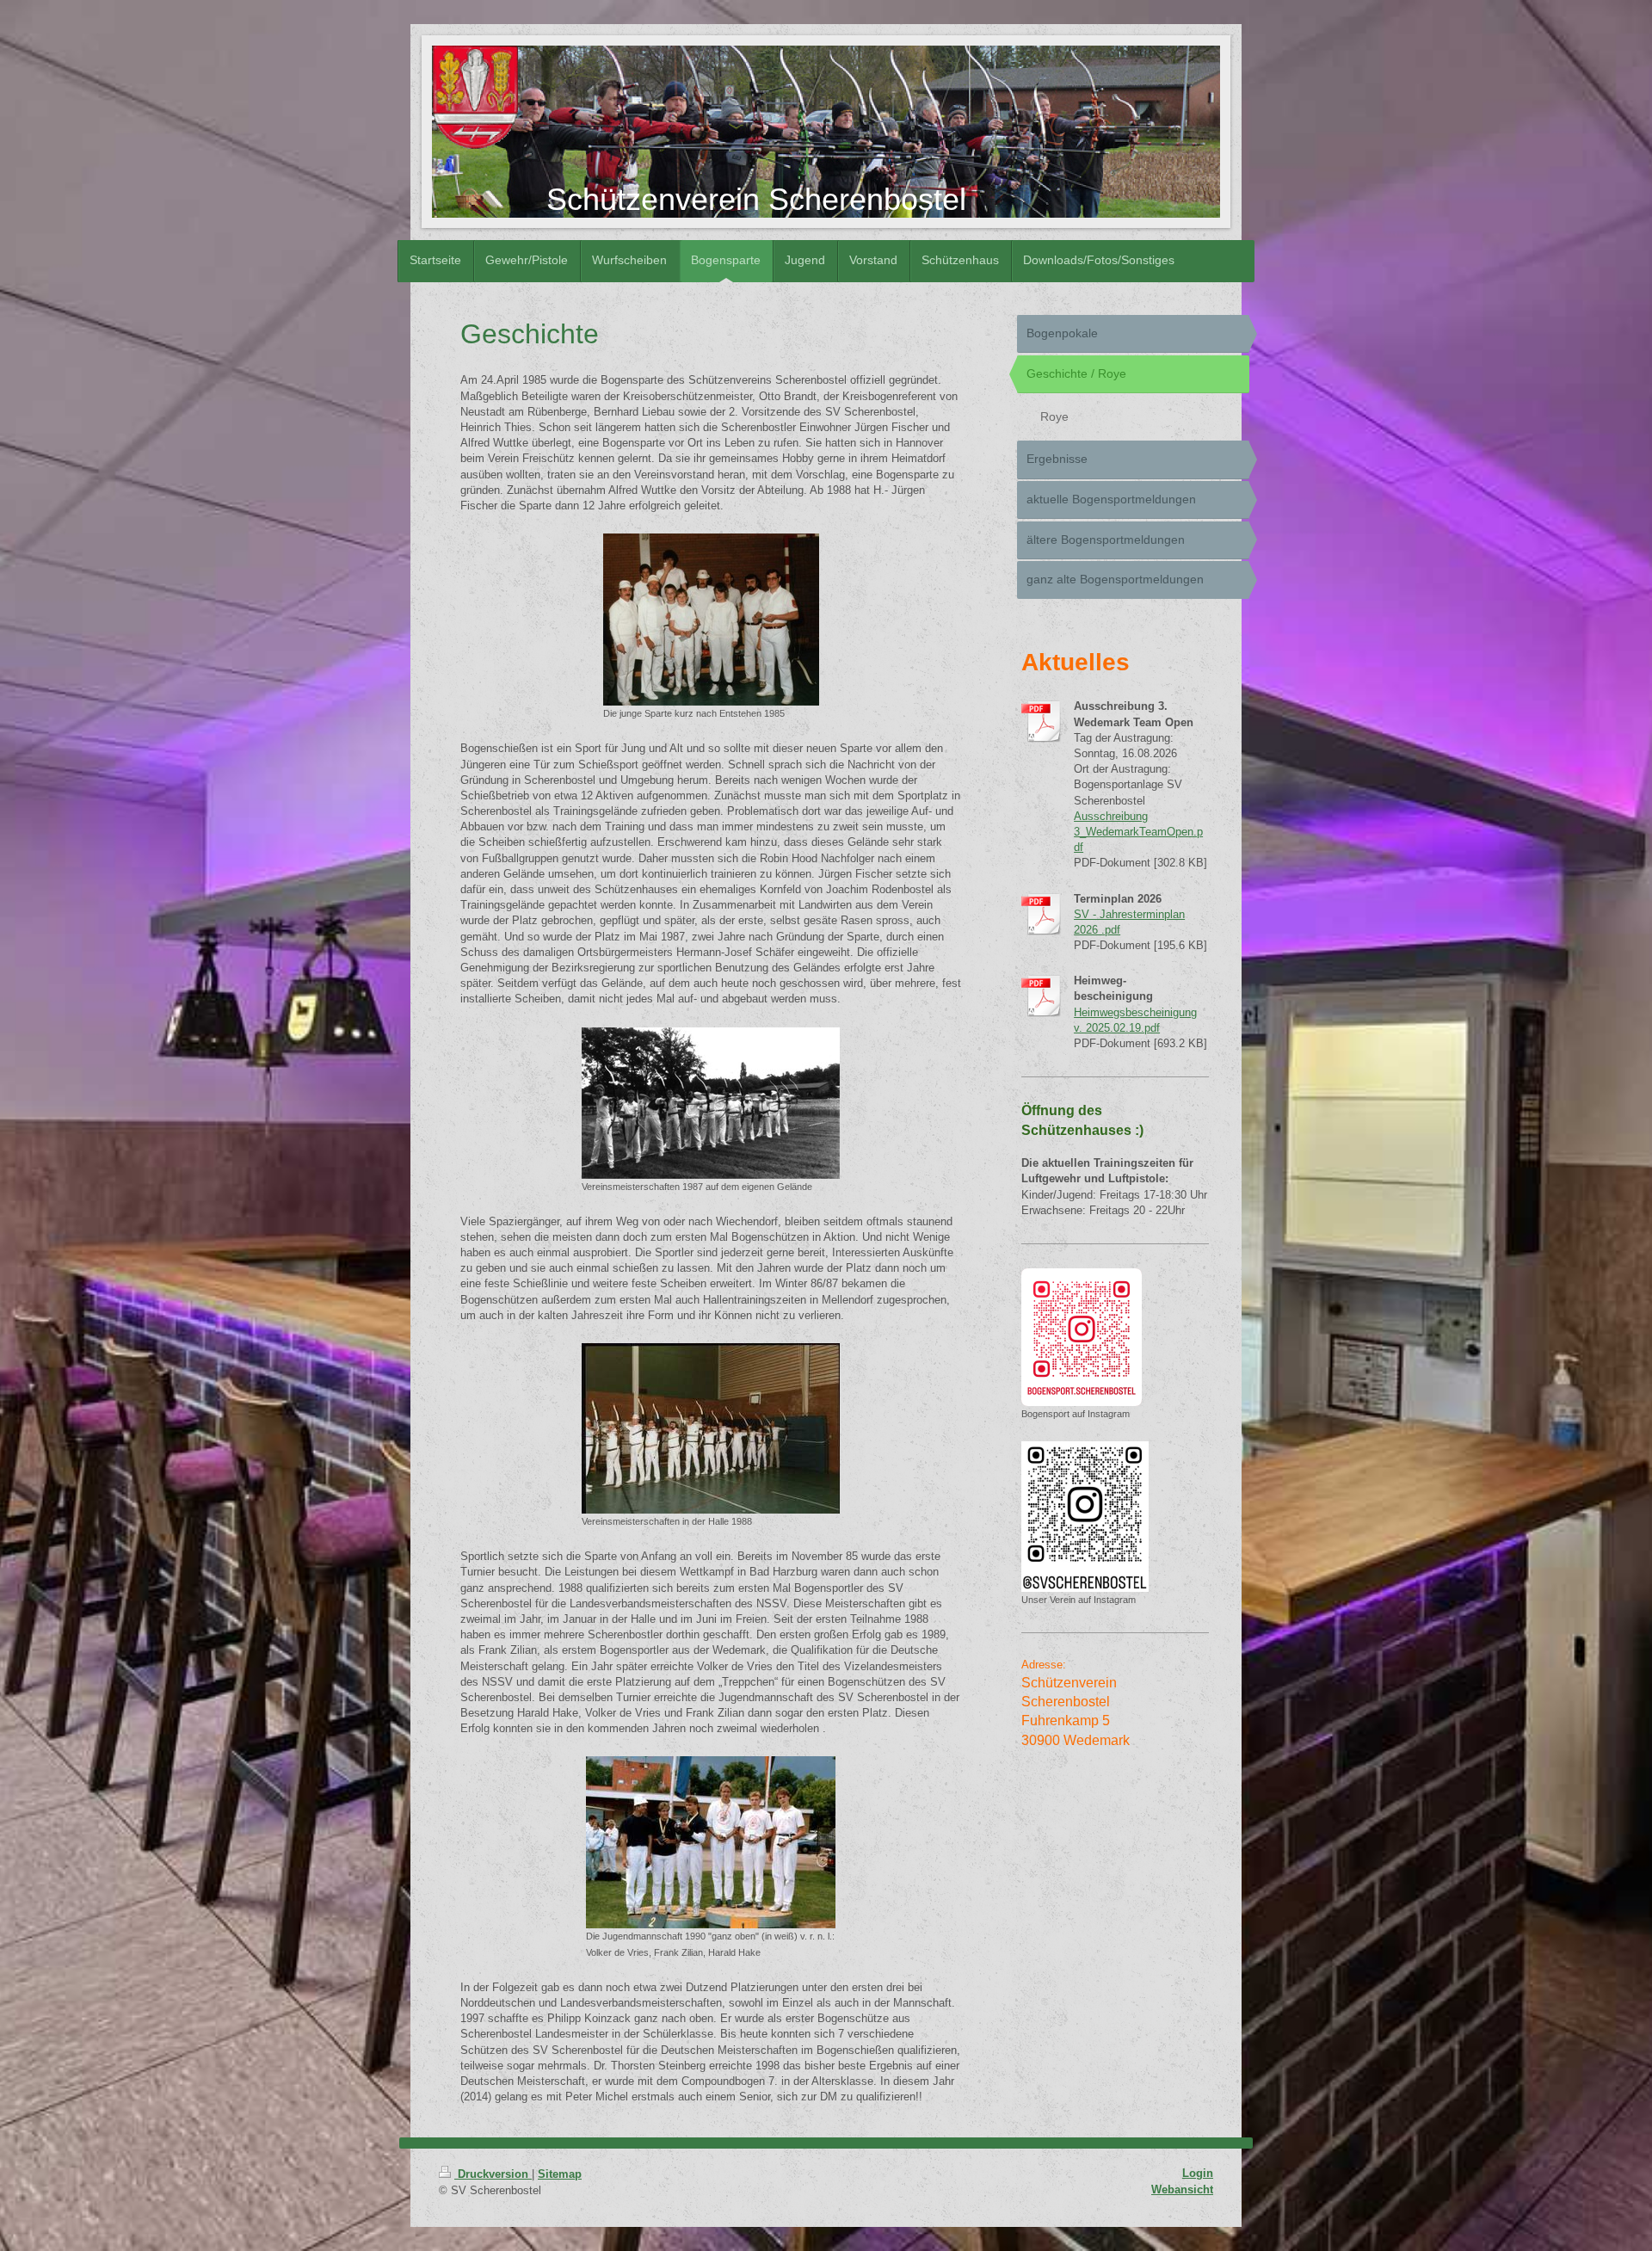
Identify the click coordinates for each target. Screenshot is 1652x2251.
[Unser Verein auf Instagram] (1085, 1517)
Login (1198, 2173)
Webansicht (1182, 2189)
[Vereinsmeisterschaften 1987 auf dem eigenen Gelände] (711, 1103)
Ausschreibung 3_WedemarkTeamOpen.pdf (1138, 832)
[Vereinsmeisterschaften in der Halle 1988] (711, 1428)
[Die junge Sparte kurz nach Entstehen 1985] (711, 620)
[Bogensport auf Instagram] (1082, 1337)
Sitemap (560, 2174)
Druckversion (493, 2174)
